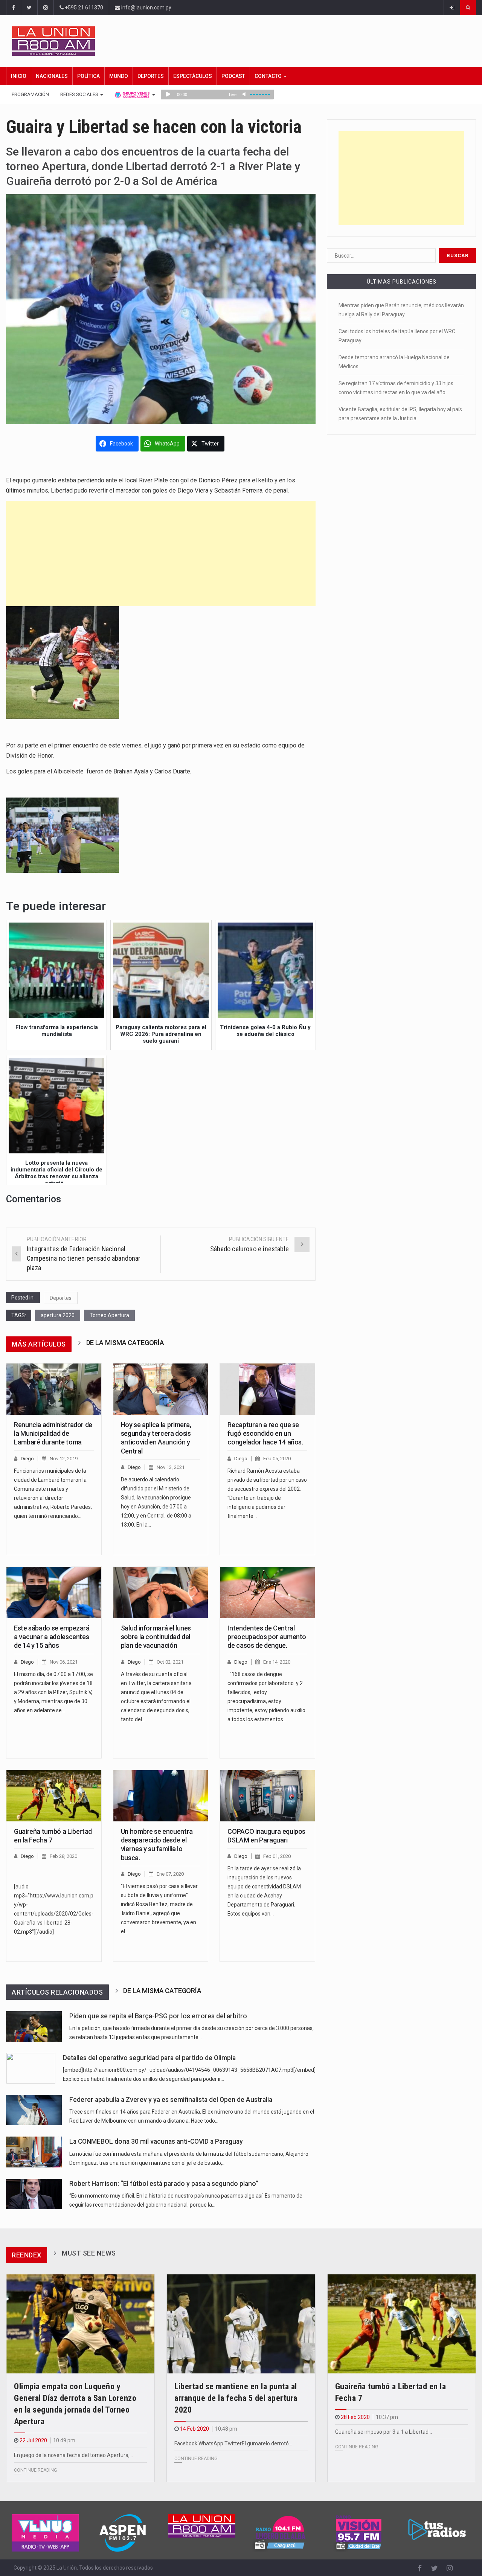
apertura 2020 (58, 1315)
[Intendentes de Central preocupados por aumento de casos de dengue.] (267, 1592)
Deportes (151, 76)
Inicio (19, 76)
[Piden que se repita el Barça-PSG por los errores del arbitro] (34, 2026)
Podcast (233, 76)
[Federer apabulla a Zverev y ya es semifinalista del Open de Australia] (34, 2110)
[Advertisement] (161, 554)
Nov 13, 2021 (171, 1467)
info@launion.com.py (146, 8)
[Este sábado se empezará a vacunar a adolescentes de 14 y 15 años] (54, 1592)
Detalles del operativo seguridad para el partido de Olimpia (149, 2058)
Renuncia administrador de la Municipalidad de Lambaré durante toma (53, 1434)
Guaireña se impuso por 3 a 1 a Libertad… (384, 2432)
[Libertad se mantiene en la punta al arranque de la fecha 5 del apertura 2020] (241, 2324)
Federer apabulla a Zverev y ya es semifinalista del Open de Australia (171, 2100)
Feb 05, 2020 (277, 1459)
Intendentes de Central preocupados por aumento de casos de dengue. (267, 1637)
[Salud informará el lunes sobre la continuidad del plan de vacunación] (161, 1592)
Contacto (269, 76)
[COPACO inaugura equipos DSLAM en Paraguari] (267, 1796)
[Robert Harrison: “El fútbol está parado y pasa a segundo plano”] (34, 2194)
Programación (30, 94)
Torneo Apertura (109, 1315)
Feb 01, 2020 (277, 1856)
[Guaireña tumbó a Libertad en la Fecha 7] (54, 1796)
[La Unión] (244, 41)
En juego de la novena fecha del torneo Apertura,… (73, 2455)
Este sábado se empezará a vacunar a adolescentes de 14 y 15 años (52, 1637)
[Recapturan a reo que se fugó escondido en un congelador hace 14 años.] (267, 1389)
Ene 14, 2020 (277, 1662)
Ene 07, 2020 (170, 1874)
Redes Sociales (80, 94)
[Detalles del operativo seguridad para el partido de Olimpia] (31, 2068)
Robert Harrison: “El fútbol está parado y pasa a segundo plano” (164, 2184)
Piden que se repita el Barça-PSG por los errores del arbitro (158, 2016)
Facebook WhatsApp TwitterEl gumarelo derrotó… (233, 2443)
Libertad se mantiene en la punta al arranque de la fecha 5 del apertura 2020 (236, 2398)
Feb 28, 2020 (63, 1856)
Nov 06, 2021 (64, 1662)
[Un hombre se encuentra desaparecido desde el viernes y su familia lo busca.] (161, 1796)
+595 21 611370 (83, 8)
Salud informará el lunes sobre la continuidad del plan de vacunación (156, 1637)
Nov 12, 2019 (64, 1459)
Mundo (119, 76)
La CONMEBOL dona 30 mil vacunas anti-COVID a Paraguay (156, 2141)
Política (88, 76)
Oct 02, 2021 (170, 1662)
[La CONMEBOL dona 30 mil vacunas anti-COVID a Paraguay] (34, 2152)
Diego (27, 1459)
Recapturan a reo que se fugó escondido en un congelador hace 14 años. (265, 1434)
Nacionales (52, 76)
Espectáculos (193, 76)
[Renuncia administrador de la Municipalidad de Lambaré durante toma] (54, 1389)
